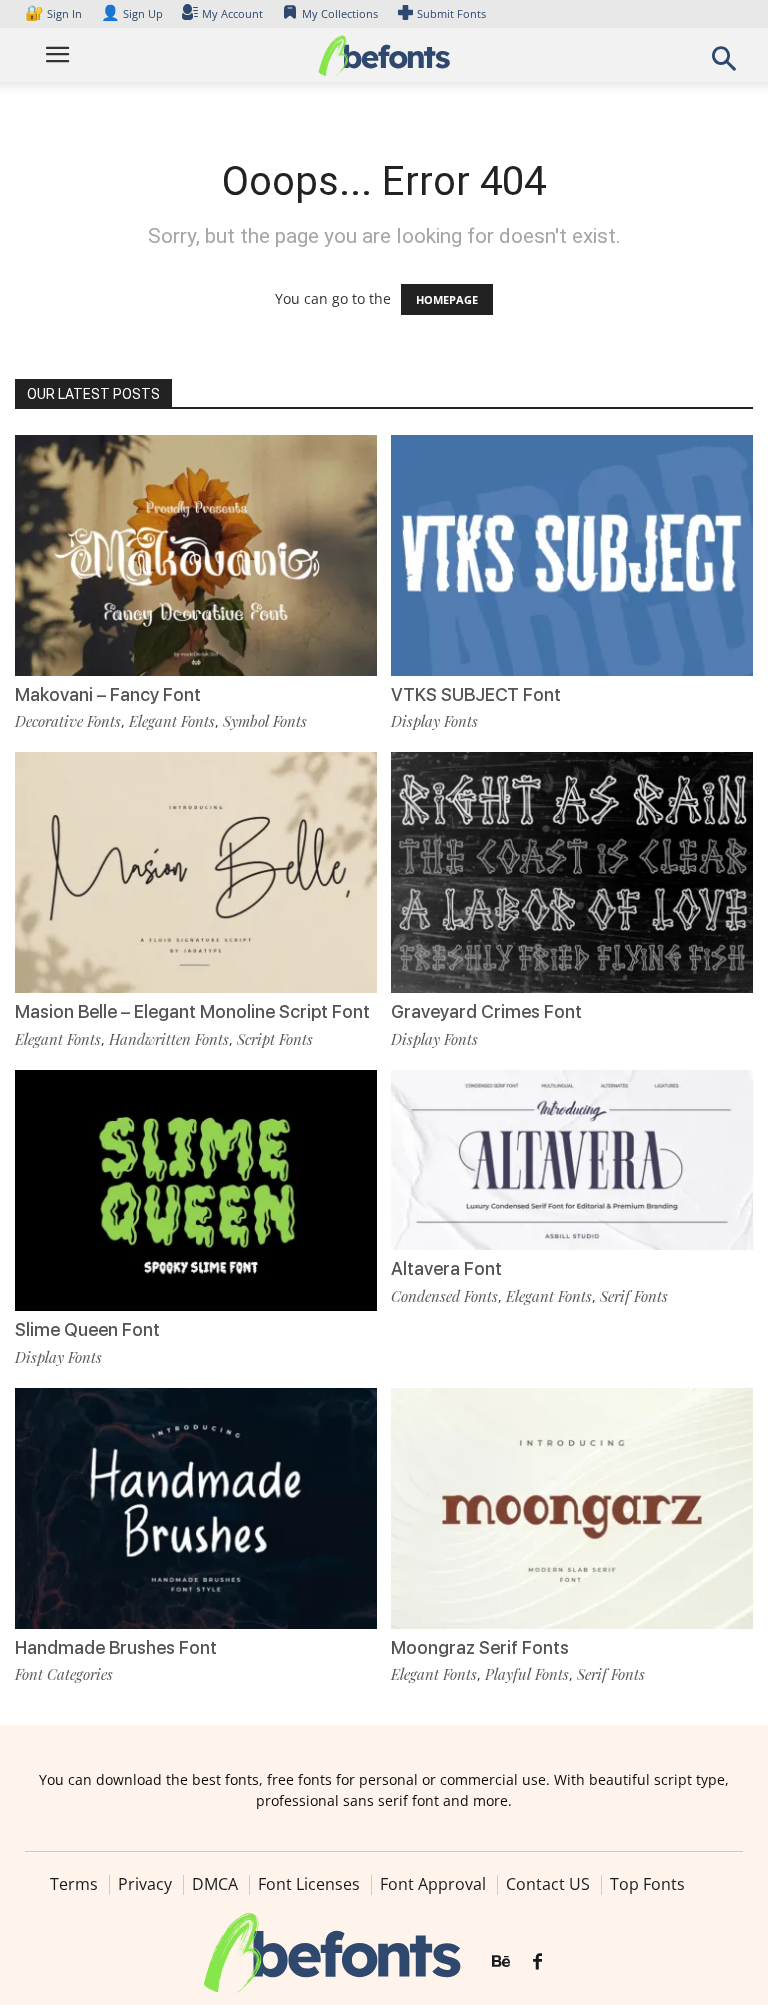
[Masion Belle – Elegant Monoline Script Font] (196, 870)
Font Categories (64, 1674)
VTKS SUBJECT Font (476, 694)
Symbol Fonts (265, 721)
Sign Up (132, 13)
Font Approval (433, 1884)
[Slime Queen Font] (196, 1188)
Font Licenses (309, 1884)
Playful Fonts (527, 1674)
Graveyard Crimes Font (486, 1011)
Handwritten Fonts (169, 1039)
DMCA (215, 1884)
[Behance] (501, 1962)
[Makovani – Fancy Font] (196, 553)
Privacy (145, 1884)
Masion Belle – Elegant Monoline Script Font (192, 1011)
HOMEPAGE (447, 299)
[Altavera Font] (572, 1158)
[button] (724, 64)
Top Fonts (647, 1884)
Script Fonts (275, 1039)
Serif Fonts (634, 1296)
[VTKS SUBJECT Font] (572, 553)
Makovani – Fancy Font (108, 694)
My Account (232, 13)
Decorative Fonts (68, 721)
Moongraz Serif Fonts (480, 1647)
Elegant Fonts (172, 721)
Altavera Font (446, 1268)
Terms (74, 1884)
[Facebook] (537, 1962)
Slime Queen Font (87, 1329)
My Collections (340, 13)
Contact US (548, 1884)
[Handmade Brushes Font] (196, 1506)
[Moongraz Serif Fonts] (572, 1506)
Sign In (55, 13)
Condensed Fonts (444, 1296)
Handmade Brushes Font (116, 1647)
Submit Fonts (451, 13)
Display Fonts (434, 721)
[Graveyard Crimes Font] (572, 870)
